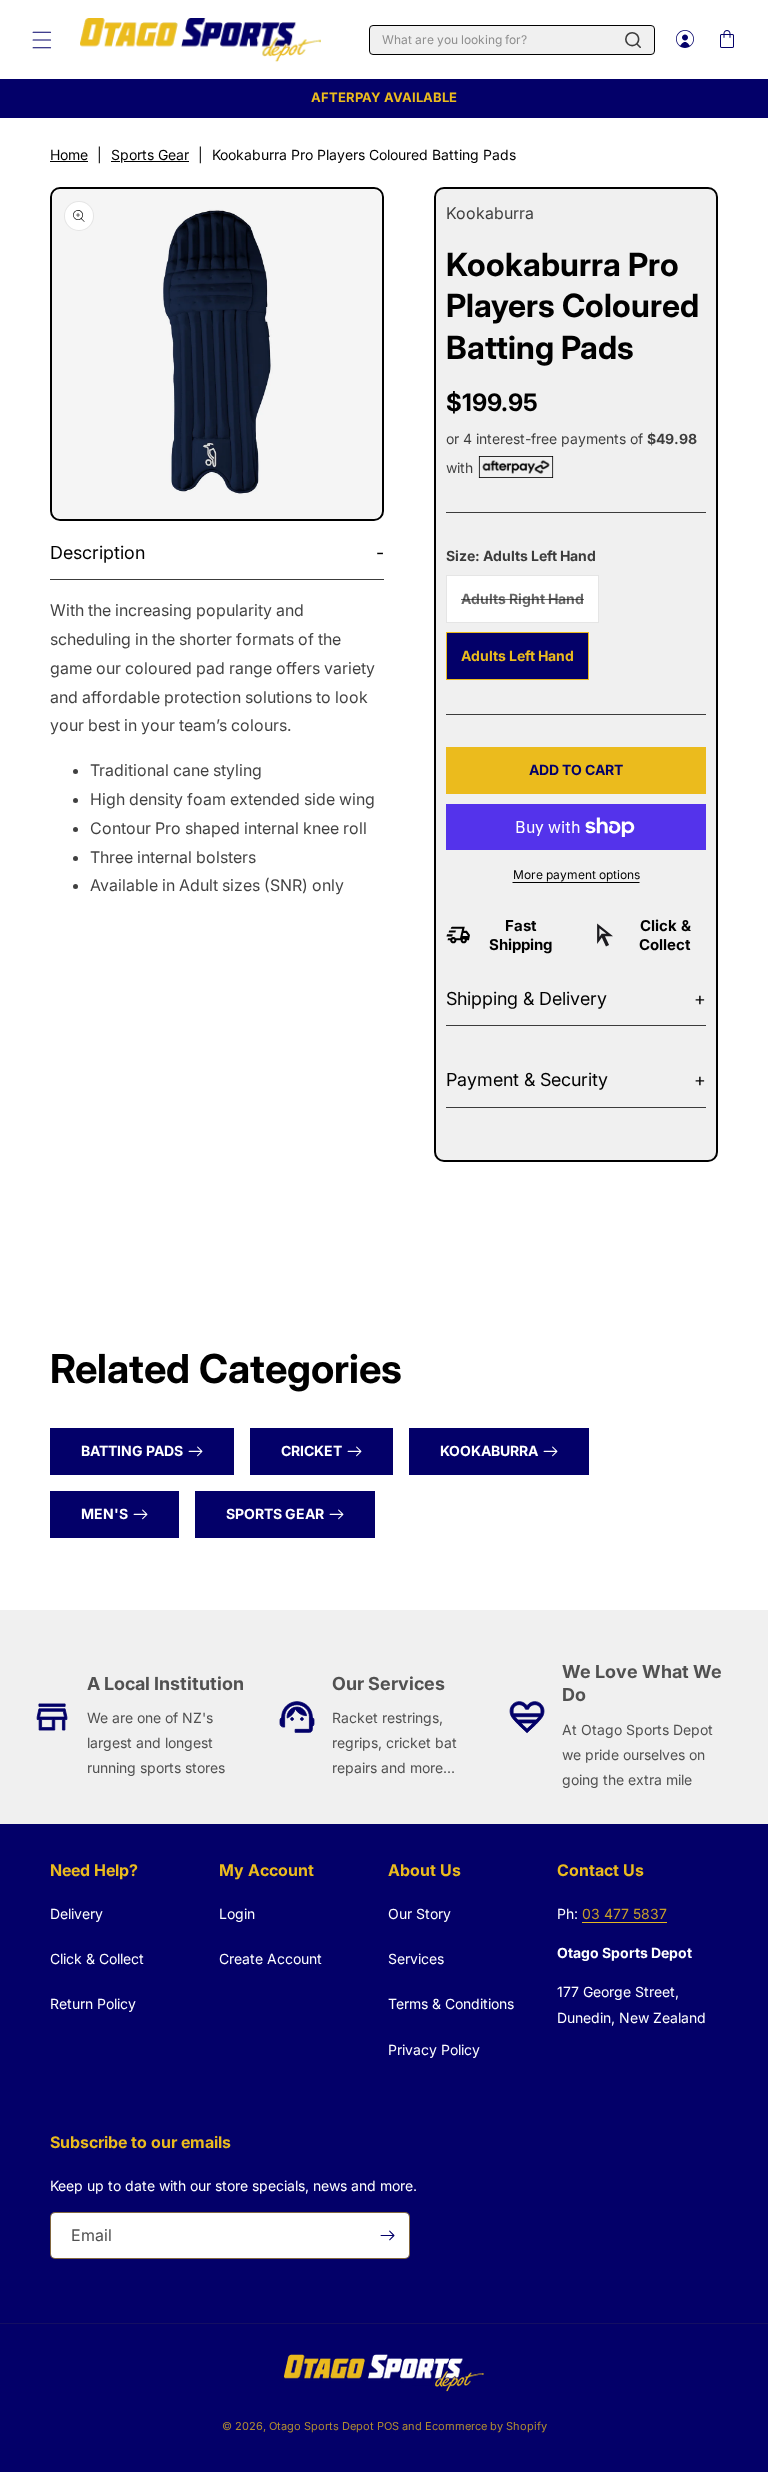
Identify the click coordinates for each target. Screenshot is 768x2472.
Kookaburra (489, 1450)
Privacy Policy (434, 2049)
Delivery (76, 1913)
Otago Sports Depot (321, 2426)
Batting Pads (132, 1450)
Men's (104, 1513)
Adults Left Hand (517, 655)
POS (388, 2426)
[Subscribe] (387, 2235)
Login (237, 1913)
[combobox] (512, 40)
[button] (42, 40)
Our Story (419, 1913)
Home (69, 154)
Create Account (270, 1958)
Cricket (311, 1450)
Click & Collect (97, 1958)
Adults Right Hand (530, 606)
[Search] (633, 40)
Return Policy (93, 2003)
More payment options (576, 874)
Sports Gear (150, 154)
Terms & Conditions (451, 2003)
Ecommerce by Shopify (486, 2426)
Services (416, 1958)
